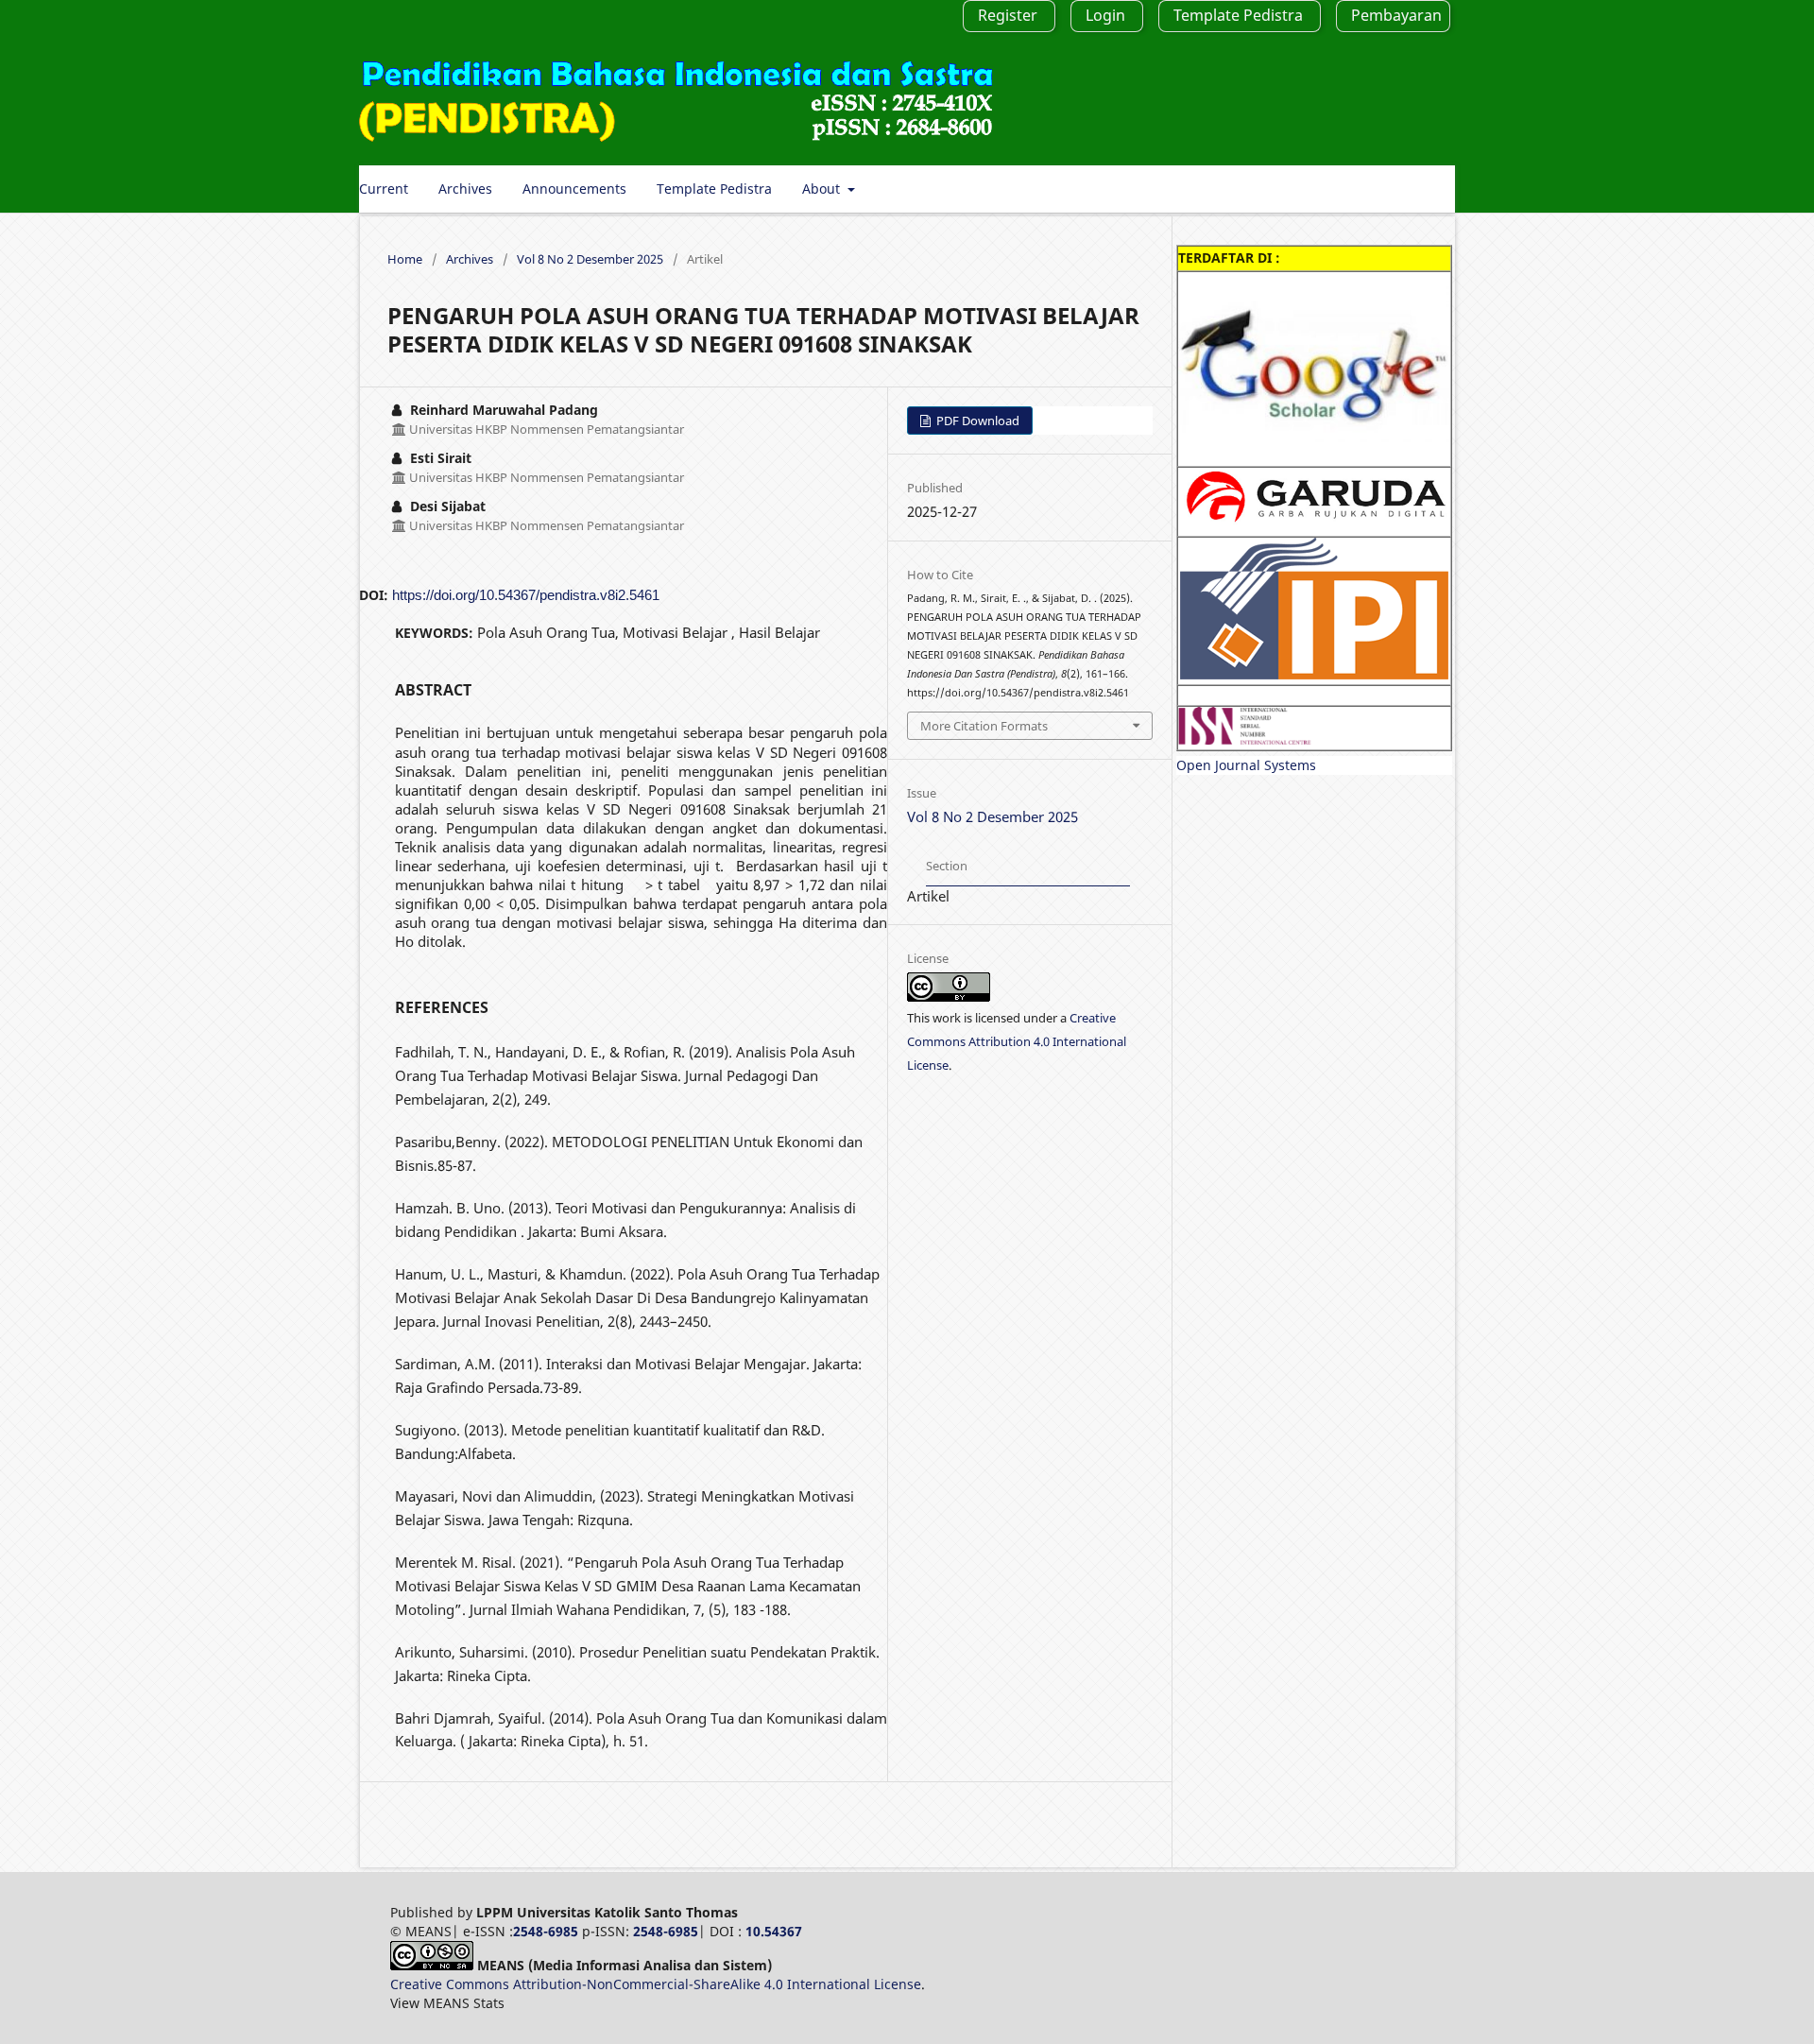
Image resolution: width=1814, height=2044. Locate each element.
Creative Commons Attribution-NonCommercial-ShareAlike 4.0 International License (656, 1984)
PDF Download (976, 421)
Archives (465, 189)
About (823, 189)
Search (1418, 189)
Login (1105, 15)
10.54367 (774, 1931)
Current (384, 189)
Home (405, 259)
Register (1008, 15)
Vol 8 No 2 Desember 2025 (590, 259)
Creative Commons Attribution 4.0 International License (1017, 1041)
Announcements (574, 189)
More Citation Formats (984, 726)
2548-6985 (546, 1931)
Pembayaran (1396, 15)
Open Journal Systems (1246, 765)
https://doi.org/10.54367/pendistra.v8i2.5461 (526, 595)
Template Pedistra (714, 189)
